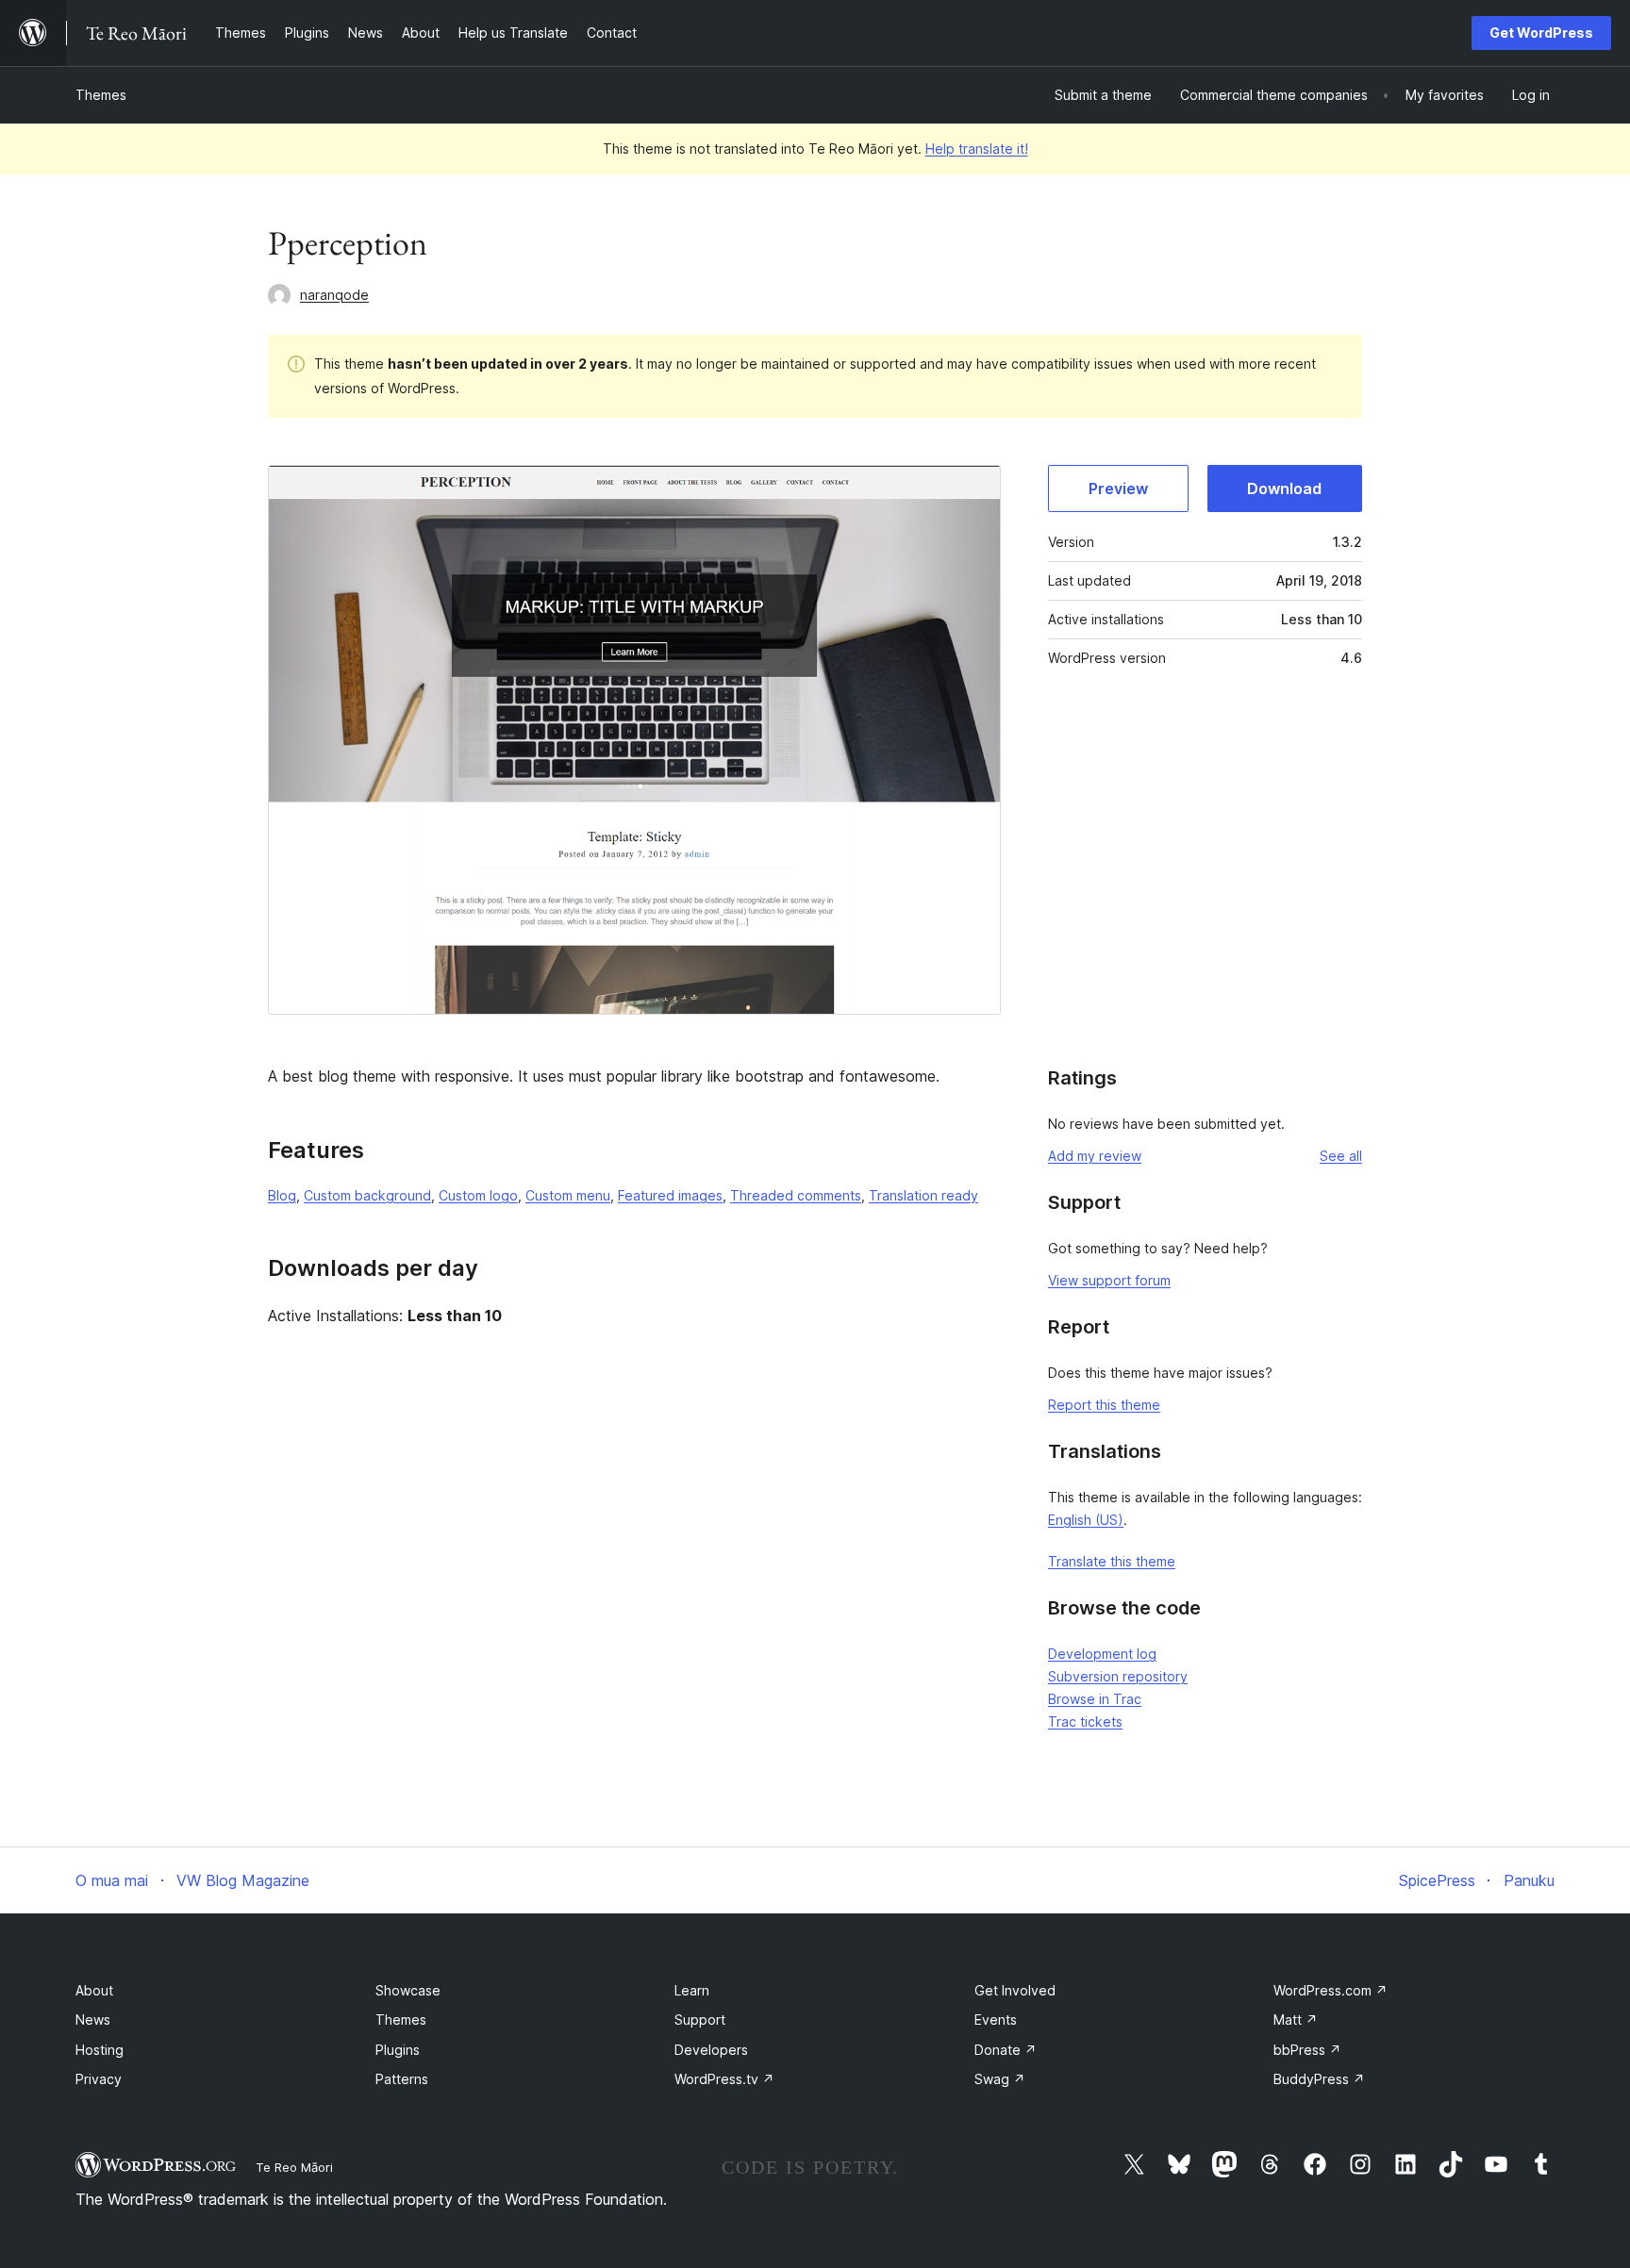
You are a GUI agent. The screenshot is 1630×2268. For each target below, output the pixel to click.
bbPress (1307, 2050)
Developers (711, 2050)
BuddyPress (1319, 2079)
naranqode (334, 295)
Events (996, 2020)
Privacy (99, 2079)
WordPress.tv (724, 2079)
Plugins (398, 2050)
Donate (1006, 2050)
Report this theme (1104, 1405)
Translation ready (923, 1195)
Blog (282, 1195)
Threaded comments (796, 1195)
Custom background (367, 1195)
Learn (692, 1990)
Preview (1118, 488)
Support (700, 2020)
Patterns (402, 2079)
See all (1341, 1156)
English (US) (1086, 1520)
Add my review (1095, 1156)
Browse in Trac (1095, 1699)
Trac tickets (1085, 1722)
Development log (1102, 1654)
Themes (101, 95)
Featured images (670, 1195)
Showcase (408, 1990)
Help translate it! (977, 149)
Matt (1296, 2020)
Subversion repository (1118, 1676)
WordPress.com (1331, 1990)
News (93, 2020)
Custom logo (478, 1195)
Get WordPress (1541, 33)
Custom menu (568, 1195)
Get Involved (1015, 1990)
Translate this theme (1112, 1561)
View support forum (1109, 1280)
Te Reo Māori (294, 2167)
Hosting (100, 2050)
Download (1284, 488)
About (94, 1990)
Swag (1000, 2079)
